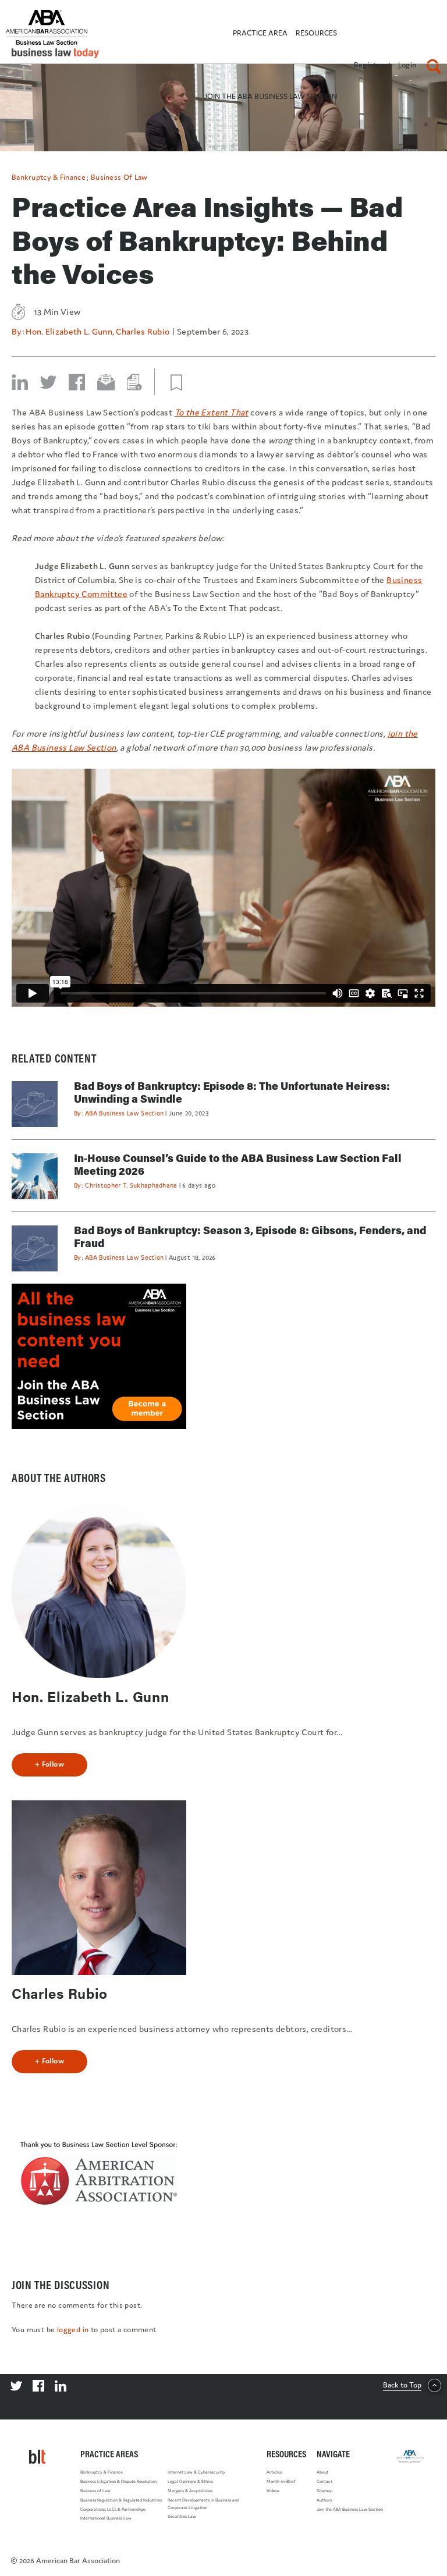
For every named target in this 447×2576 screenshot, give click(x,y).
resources (316, 33)
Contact (324, 2481)
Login (407, 65)
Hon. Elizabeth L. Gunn (69, 331)
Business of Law (119, 177)
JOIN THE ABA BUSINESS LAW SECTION (270, 96)
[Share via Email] (106, 382)
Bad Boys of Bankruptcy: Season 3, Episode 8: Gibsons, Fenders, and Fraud (250, 1237)
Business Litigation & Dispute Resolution (118, 2481)
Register (369, 65)
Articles (274, 2472)
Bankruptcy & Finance (49, 177)
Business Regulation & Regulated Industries (121, 2500)
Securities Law (182, 2516)
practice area (260, 33)
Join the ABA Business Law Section (350, 2509)
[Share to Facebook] (77, 382)
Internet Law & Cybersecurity (196, 2472)
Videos (273, 2491)
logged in (73, 2330)
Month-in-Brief (281, 2481)
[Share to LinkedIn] (20, 382)
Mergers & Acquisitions (190, 2491)
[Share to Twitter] (48, 382)
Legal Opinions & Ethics (190, 2481)
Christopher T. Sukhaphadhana (131, 1185)
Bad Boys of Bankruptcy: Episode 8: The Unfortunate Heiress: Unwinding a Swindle (232, 1092)
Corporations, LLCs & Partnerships (113, 2509)
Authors (324, 2500)
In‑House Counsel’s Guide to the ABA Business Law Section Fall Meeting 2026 (238, 1164)
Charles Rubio (143, 331)
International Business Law (106, 2518)
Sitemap (324, 2491)
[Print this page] (134, 382)
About (322, 2472)
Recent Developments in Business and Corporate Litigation (203, 2504)
